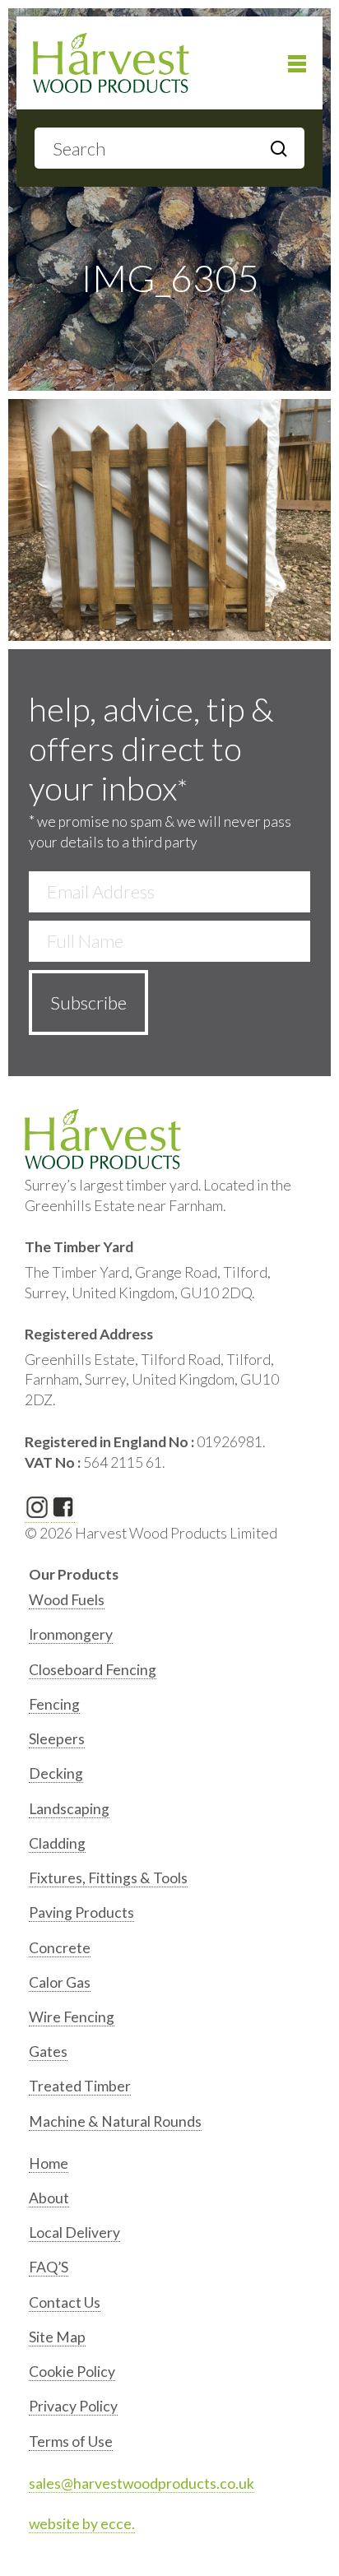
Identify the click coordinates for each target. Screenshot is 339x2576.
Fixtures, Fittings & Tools (108, 1878)
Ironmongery (71, 1634)
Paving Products (81, 1912)
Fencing (54, 1704)
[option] (172, 1604)
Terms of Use (71, 2441)
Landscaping (69, 1809)
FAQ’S (49, 2267)
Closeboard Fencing (93, 1670)
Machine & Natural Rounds (115, 2121)
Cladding (57, 1843)
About (49, 2198)
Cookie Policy (72, 2372)
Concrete (60, 1948)
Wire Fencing (72, 2017)
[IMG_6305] (169, 520)
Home (49, 2163)
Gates (48, 2052)
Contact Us (65, 2302)
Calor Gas (60, 1982)
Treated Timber (80, 2086)
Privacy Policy (73, 2406)
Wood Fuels (67, 1600)
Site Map (57, 2337)
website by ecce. (82, 2524)
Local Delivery (74, 2233)
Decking (56, 1773)
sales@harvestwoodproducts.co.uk (142, 2483)
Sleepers (57, 1739)
